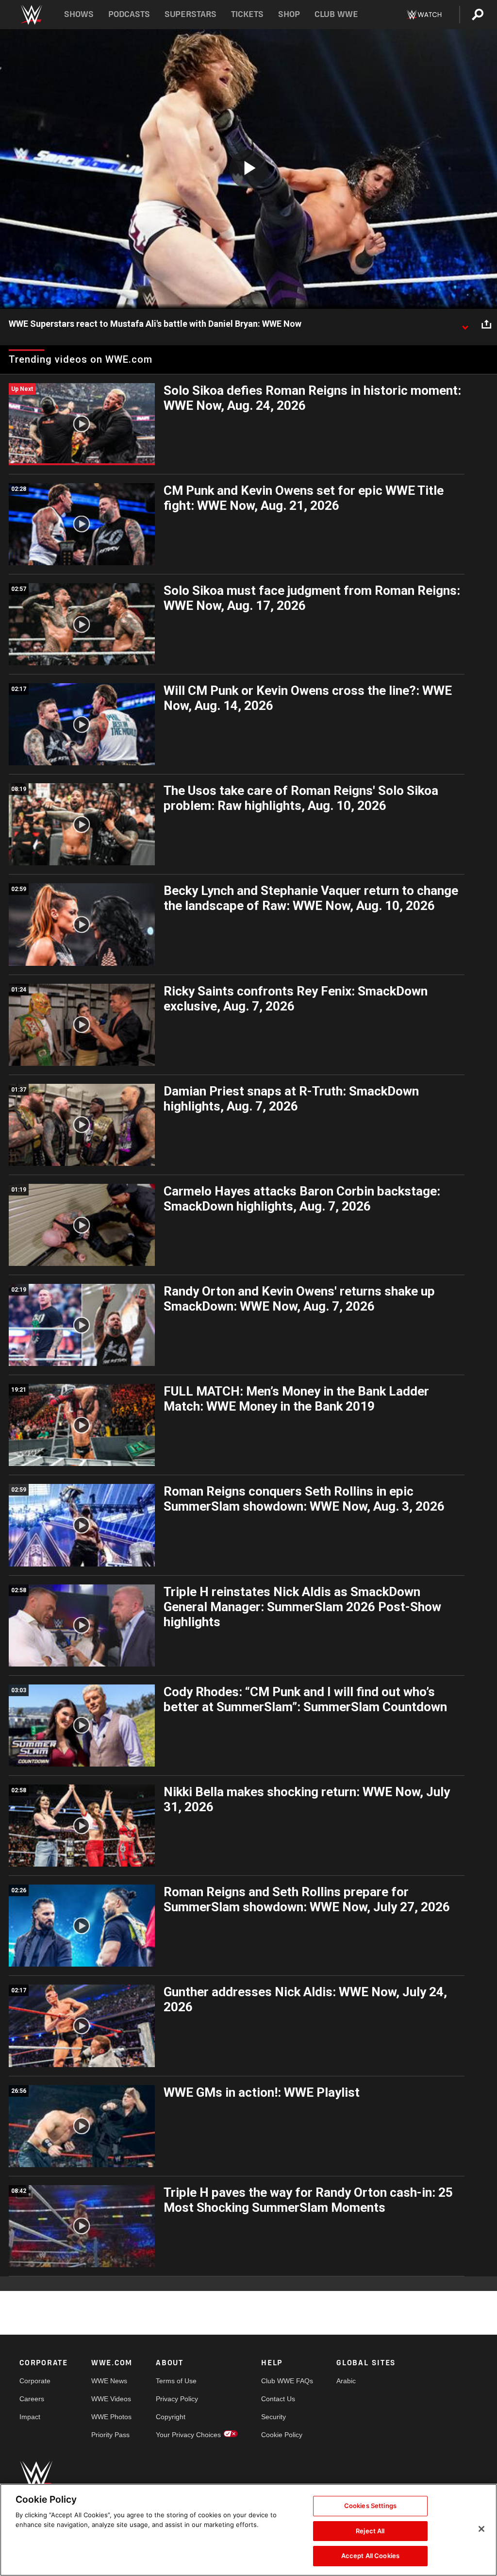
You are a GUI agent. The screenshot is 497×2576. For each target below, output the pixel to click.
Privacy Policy (177, 2399)
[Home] (31, 15)
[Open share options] (486, 324)
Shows (79, 14)
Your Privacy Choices (188, 2435)
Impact (30, 2417)
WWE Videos (111, 2399)
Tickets (247, 14)
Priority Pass (110, 2435)
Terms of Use (176, 2381)
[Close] (481, 2529)
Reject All (370, 2531)
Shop (289, 14)
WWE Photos (111, 2417)
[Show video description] (465, 324)
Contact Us (278, 2399)
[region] (248, 2530)
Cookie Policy (282, 2435)
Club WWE (336, 14)
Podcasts (129, 14)
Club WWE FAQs (287, 2381)
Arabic (346, 2381)
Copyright (171, 2417)
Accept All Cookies (370, 2556)
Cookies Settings (370, 2506)
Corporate (35, 2381)
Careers (32, 2399)
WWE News (109, 2381)
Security (273, 2417)
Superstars (191, 14)
